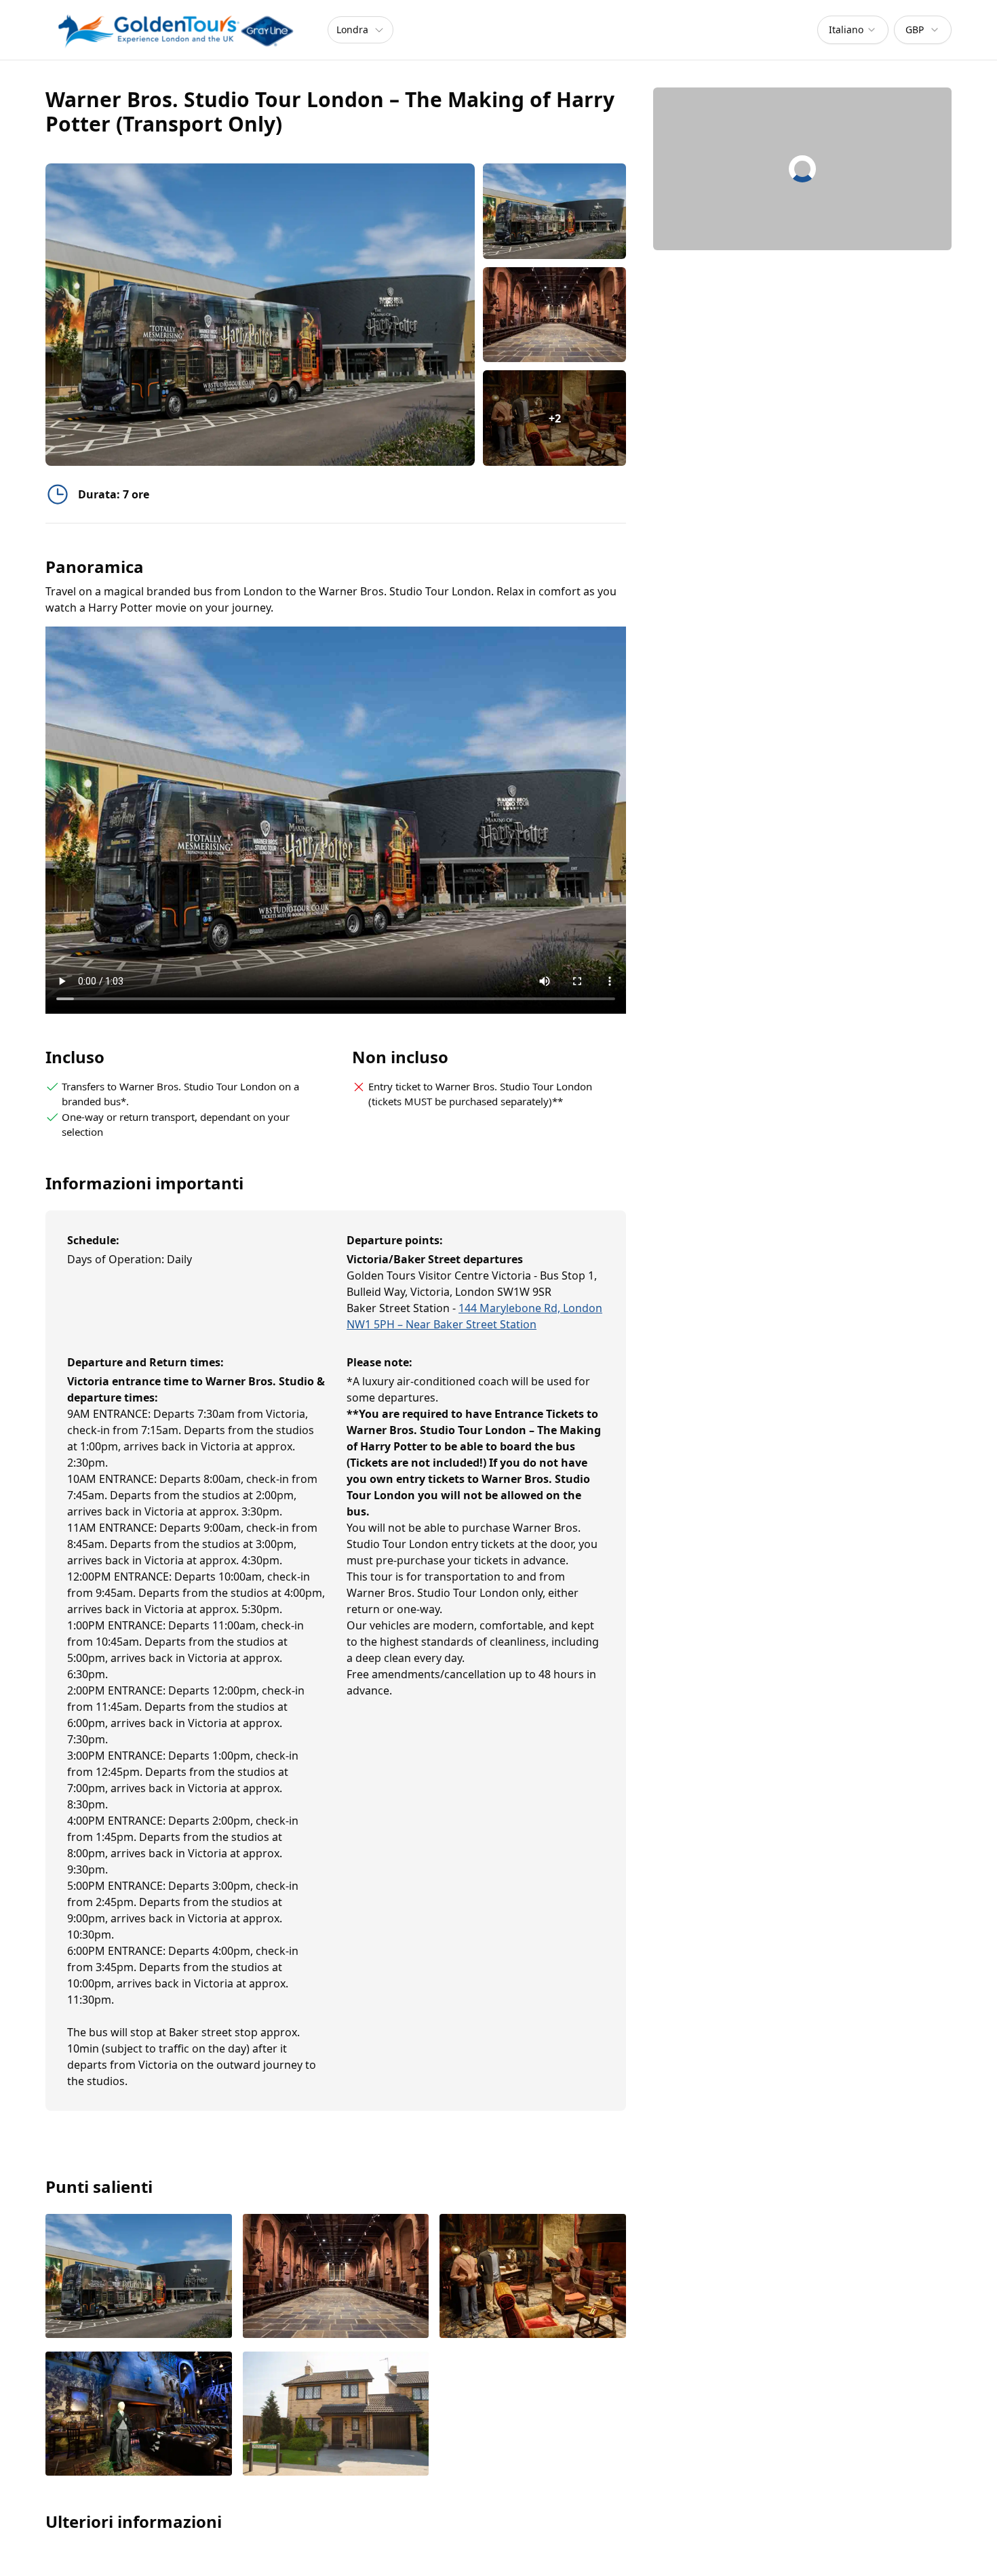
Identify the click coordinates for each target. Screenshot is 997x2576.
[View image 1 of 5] (554, 211)
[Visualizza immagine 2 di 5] (336, 2277)
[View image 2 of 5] (554, 315)
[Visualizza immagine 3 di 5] (533, 2277)
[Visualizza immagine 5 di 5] (336, 2415)
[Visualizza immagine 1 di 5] (139, 2277)
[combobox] (853, 30)
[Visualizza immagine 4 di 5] (139, 2415)
